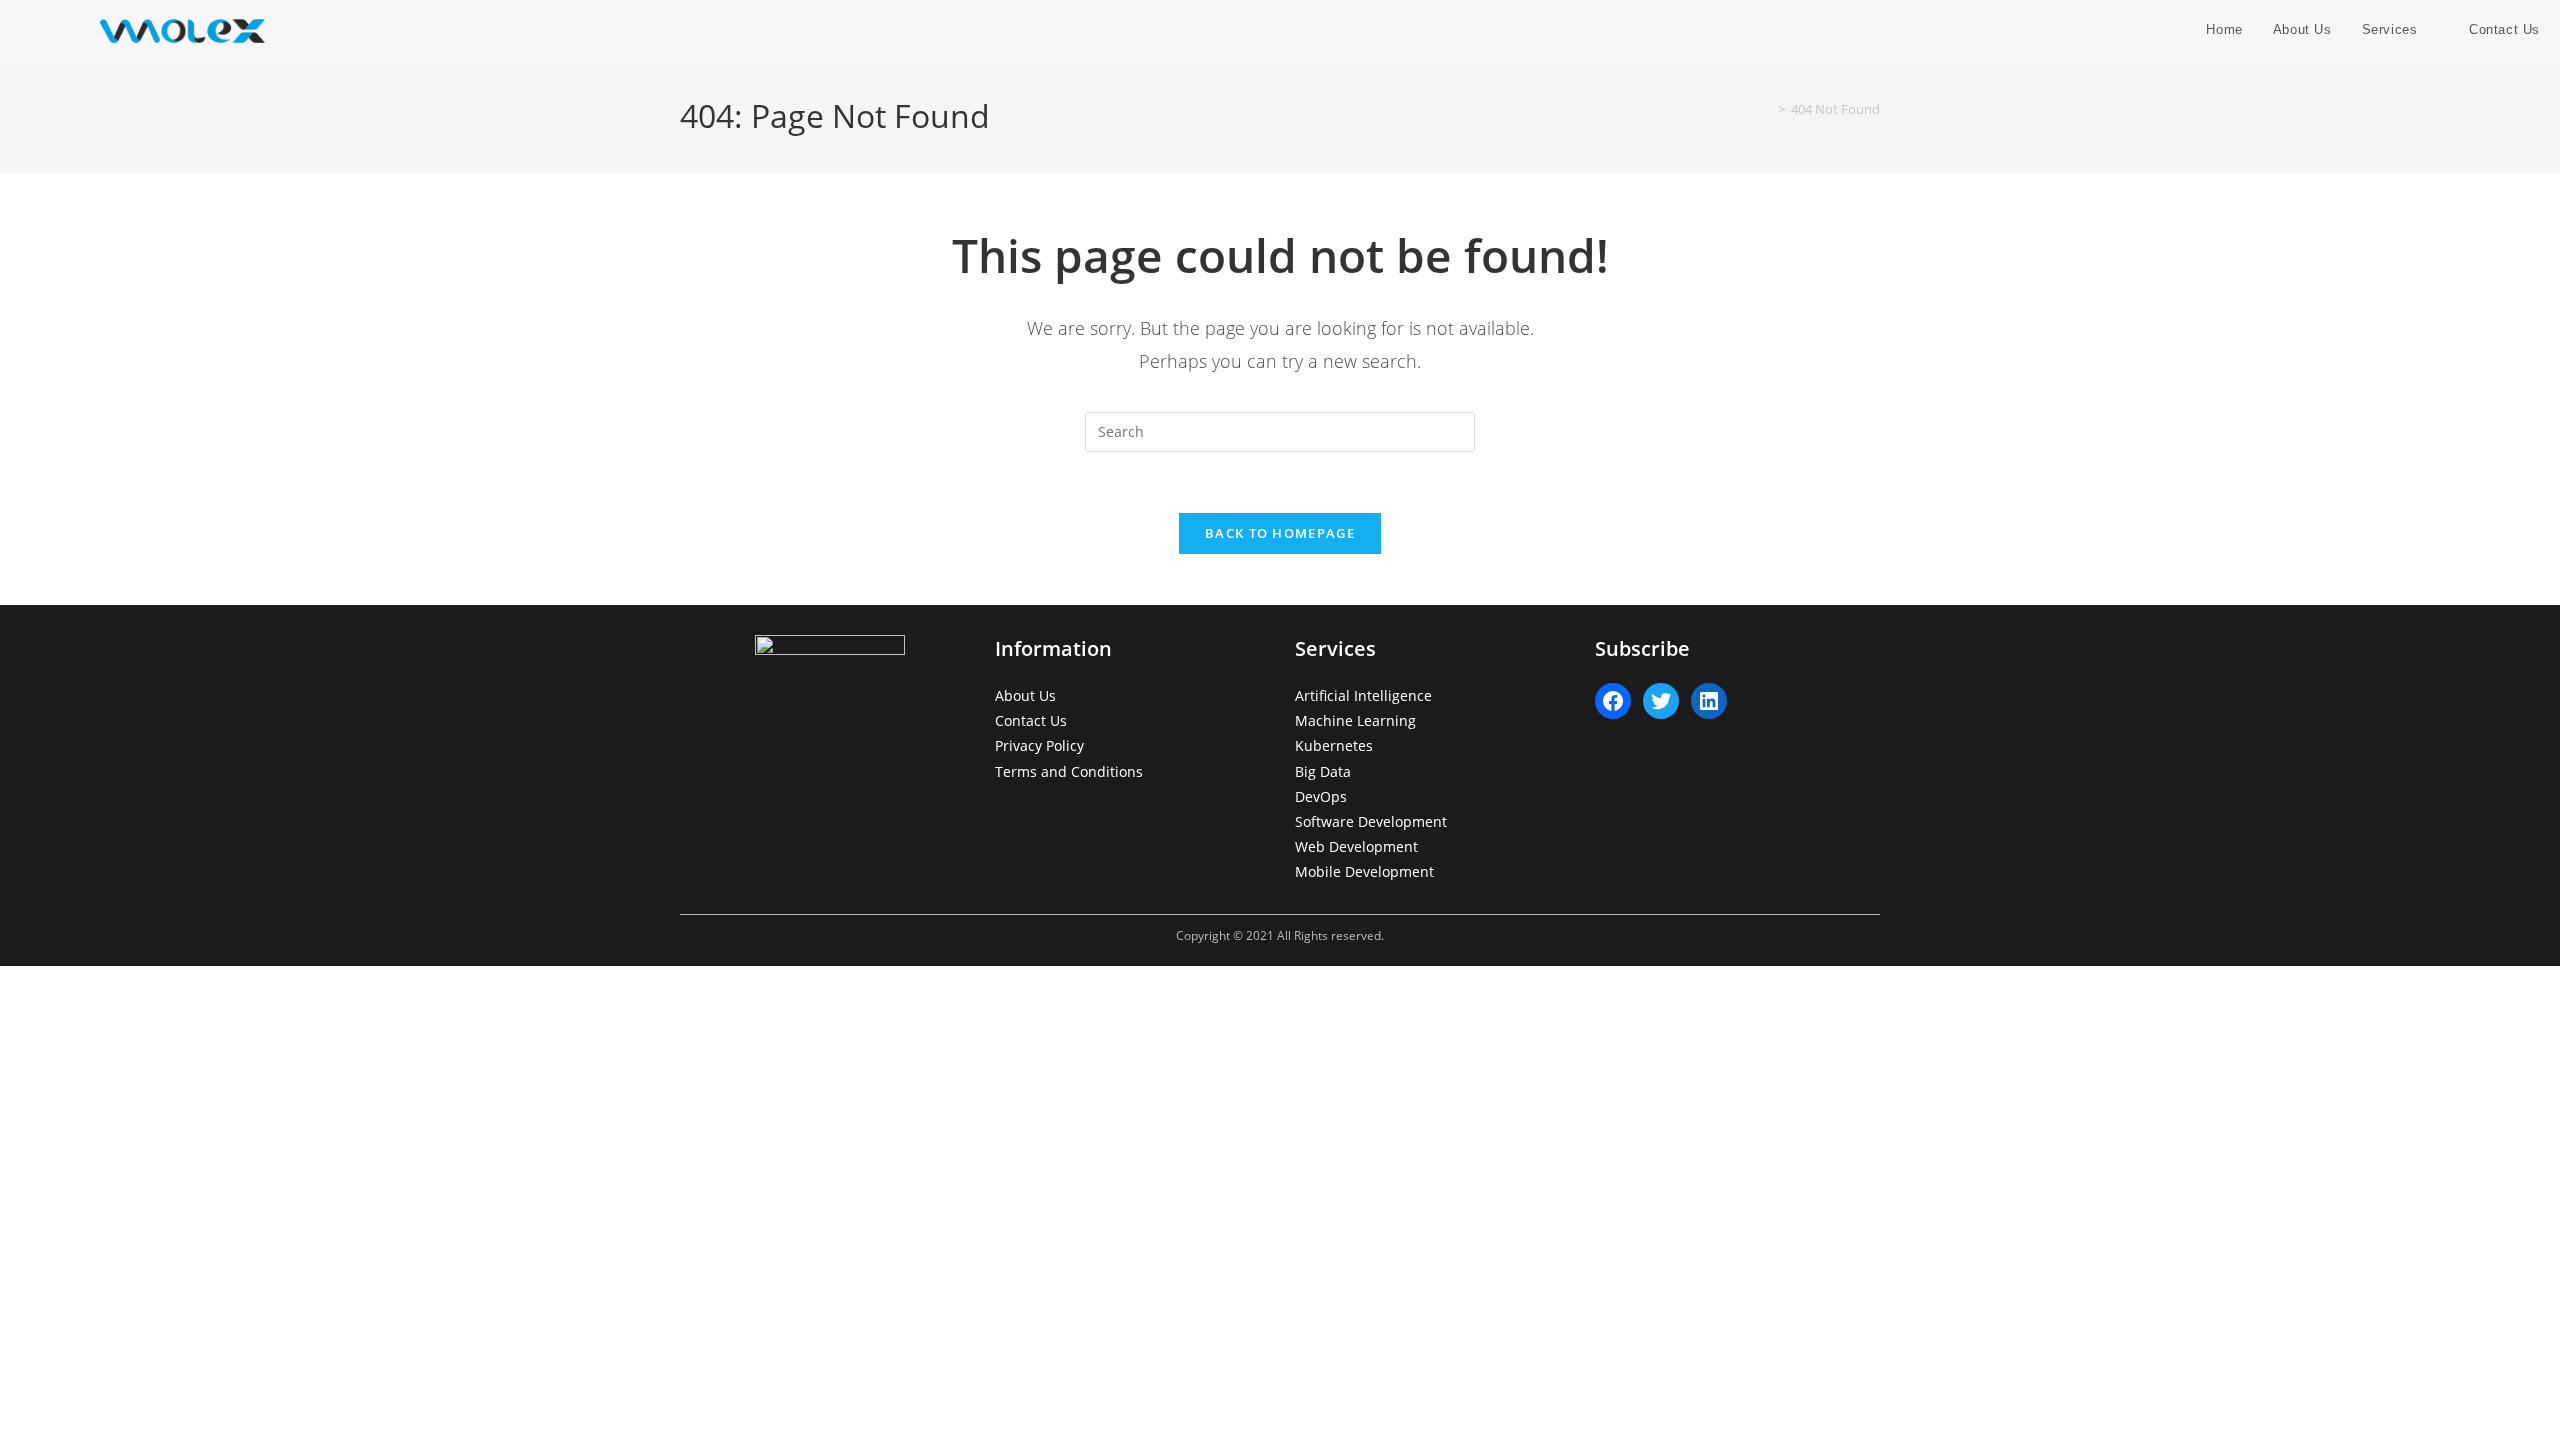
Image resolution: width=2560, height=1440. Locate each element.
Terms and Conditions (1069, 771)
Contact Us (1031, 720)
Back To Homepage (1280, 533)
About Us (1025, 695)
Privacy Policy (1039, 745)
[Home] (1767, 109)
